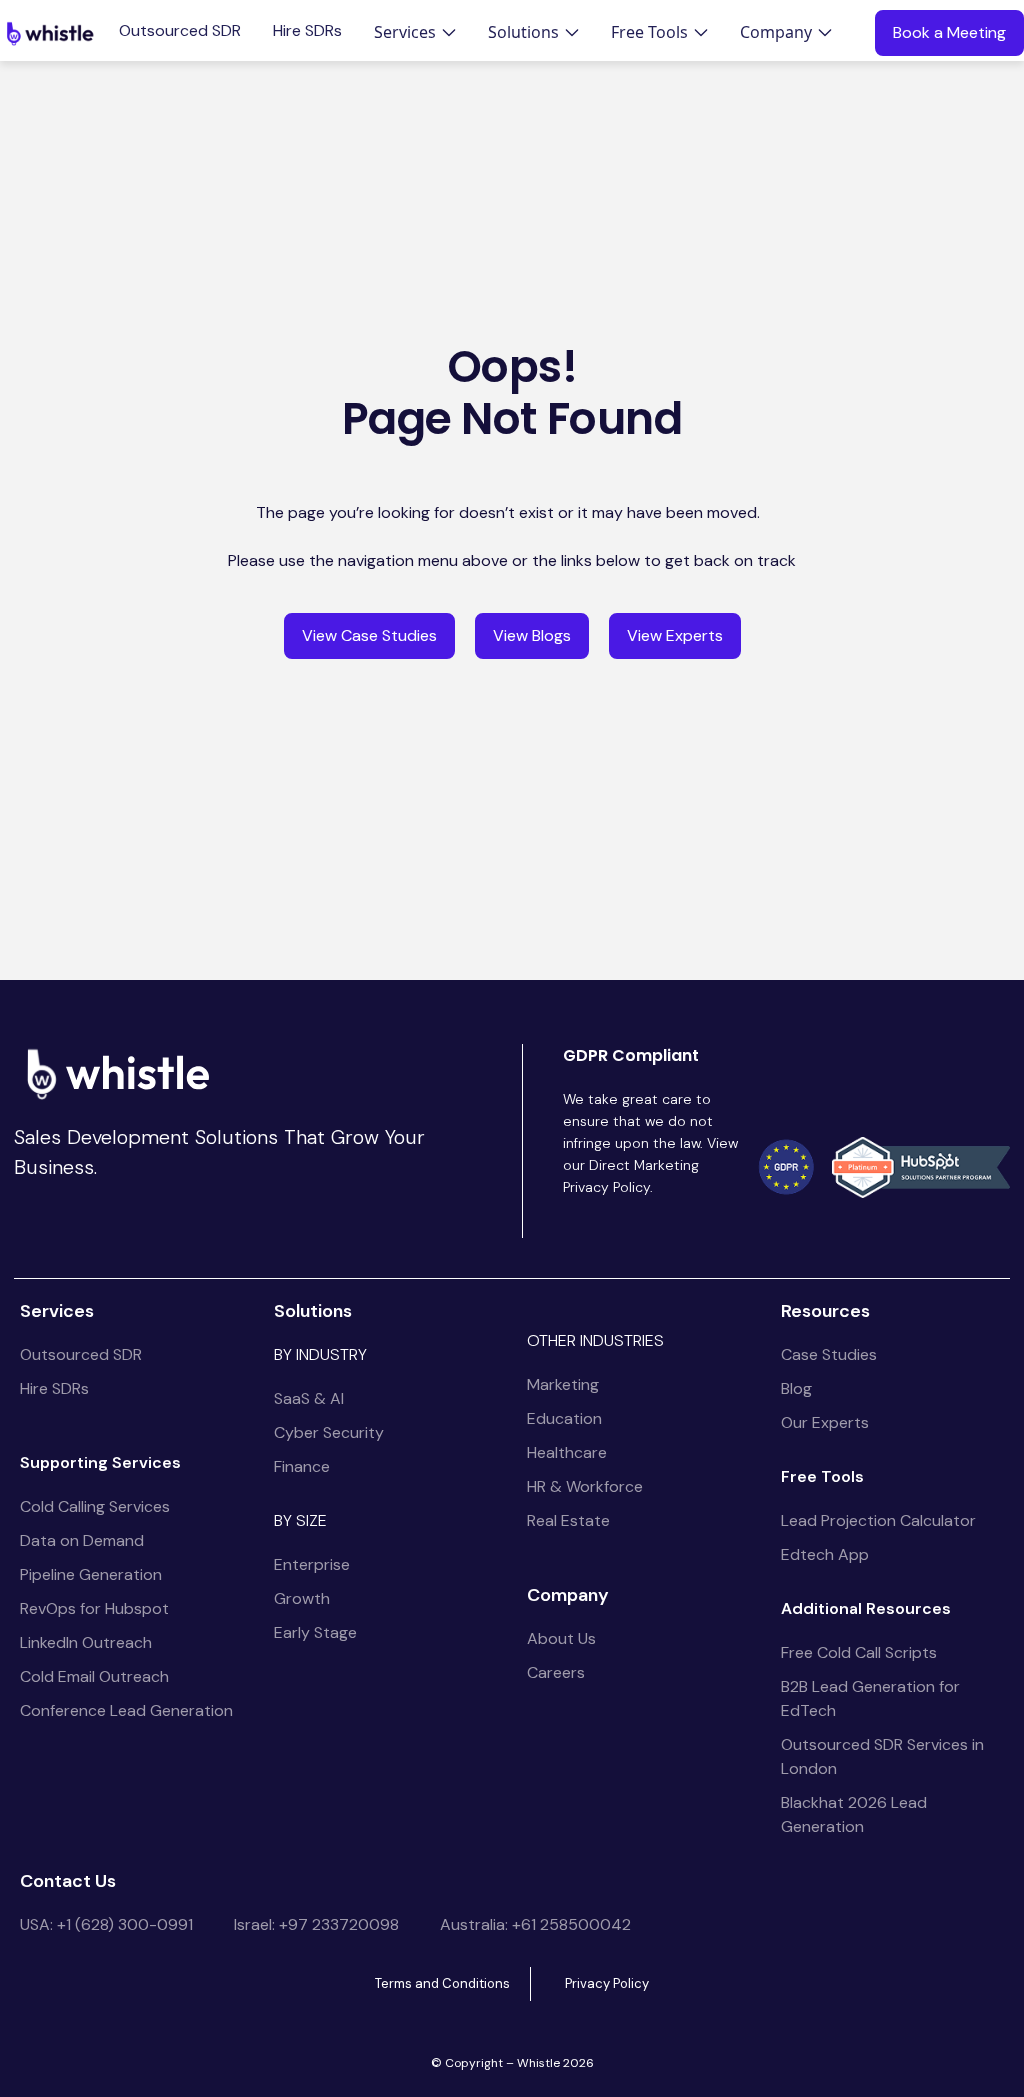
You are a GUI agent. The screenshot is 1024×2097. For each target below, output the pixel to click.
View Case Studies (369, 635)
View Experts (675, 635)
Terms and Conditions (442, 1983)
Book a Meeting (949, 32)
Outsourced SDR (180, 31)
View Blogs (532, 635)
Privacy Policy (607, 1983)
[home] (50, 33)
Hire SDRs (307, 31)
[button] (415, 32)
